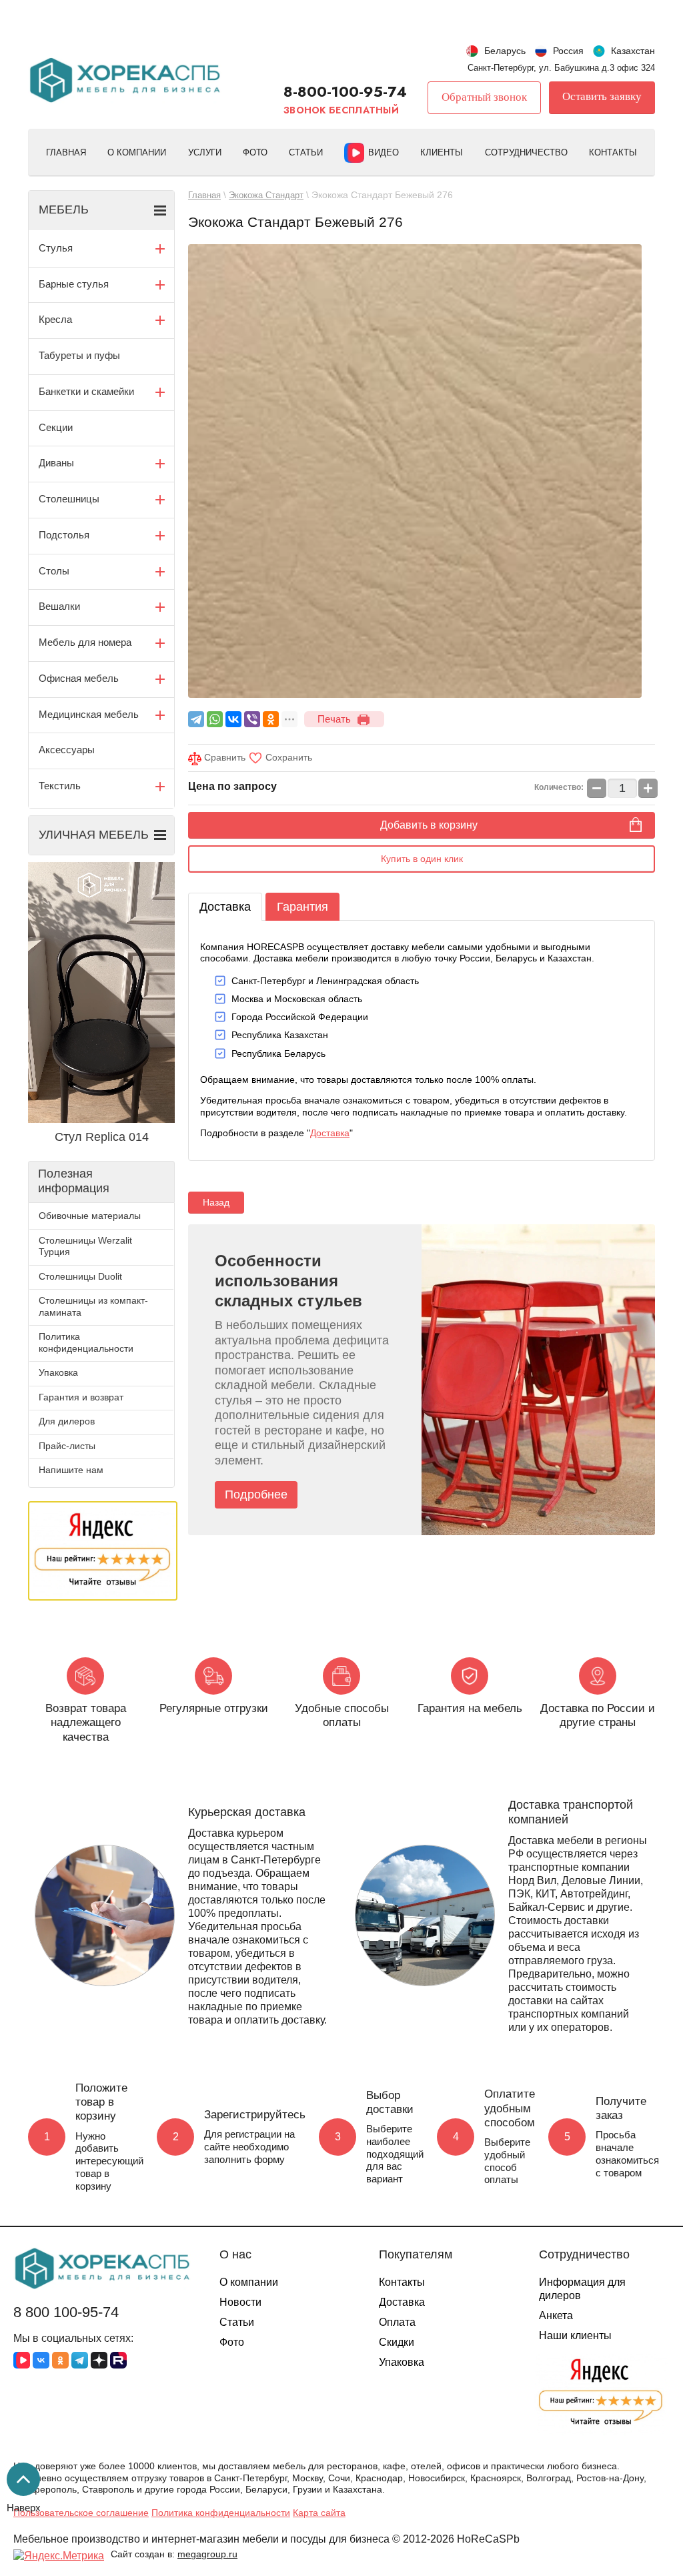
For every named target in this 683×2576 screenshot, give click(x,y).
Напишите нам (71, 1470)
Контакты (613, 152)
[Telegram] (196, 719)
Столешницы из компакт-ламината (93, 1306)
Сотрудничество (526, 152)
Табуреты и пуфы (79, 355)
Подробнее (256, 1494)
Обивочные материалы (90, 1216)
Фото (255, 152)
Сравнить (223, 757)
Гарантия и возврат (81, 1397)
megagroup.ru (207, 2554)
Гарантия (302, 907)
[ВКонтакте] (233, 719)
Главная (66, 152)
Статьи (306, 152)
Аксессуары (67, 750)
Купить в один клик (422, 859)
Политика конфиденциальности (86, 1342)
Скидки (397, 2342)
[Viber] (252, 719)
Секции (56, 427)
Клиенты (442, 152)
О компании (137, 152)
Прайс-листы (67, 1446)
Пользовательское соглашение (81, 2513)
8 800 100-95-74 (66, 2312)
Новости (240, 2302)
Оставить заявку (602, 96)
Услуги (205, 152)
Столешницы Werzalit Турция (85, 1246)
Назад (216, 1202)
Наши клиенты (575, 2335)
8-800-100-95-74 (345, 91)
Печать (334, 719)
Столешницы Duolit (80, 1276)
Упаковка (58, 1372)
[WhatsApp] (215, 719)
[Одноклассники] (271, 719)
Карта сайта (319, 2513)
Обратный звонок (484, 97)
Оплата (397, 2322)
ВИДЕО (384, 152)
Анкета (556, 2315)
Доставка (225, 907)
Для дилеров (67, 1421)
